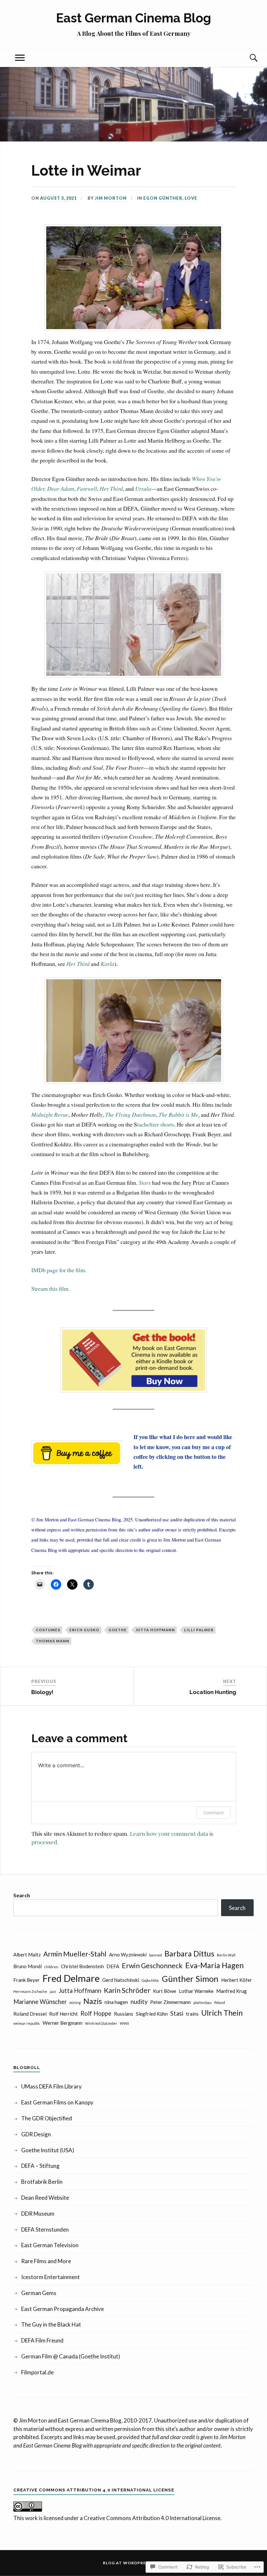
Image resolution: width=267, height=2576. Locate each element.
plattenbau (203, 2002)
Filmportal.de (37, 2372)
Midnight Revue (50, 1114)
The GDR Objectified (47, 2118)
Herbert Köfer (237, 1980)
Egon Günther (163, 198)
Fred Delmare (71, 1978)
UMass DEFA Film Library (51, 2086)
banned (155, 1955)
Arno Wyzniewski (128, 1955)
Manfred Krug (232, 1991)
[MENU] (20, 58)
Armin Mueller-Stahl (75, 1954)
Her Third (111, 488)
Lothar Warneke (196, 1991)
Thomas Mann (53, 1641)
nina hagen (116, 2002)
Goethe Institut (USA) (48, 2150)
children (51, 1967)
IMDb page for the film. (59, 1270)
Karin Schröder (127, 1990)
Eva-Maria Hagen (214, 1965)
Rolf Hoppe (96, 2013)
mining (75, 2002)
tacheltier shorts (156, 1124)
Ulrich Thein (222, 2013)
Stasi (177, 2013)
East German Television (50, 2245)
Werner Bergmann (63, 2023)
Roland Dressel (30, 2014)
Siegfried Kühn (152, 2014)
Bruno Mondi (28, 1966)
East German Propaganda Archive (63, 2309)
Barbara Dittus (189, 1954)
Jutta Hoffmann (155, 1630)
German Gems (39, 2293)
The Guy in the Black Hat (51, 2324)
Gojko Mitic (150, 1980)
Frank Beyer (27, 1980)
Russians (124, 2014)
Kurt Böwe (165, 1991)
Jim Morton (111, 198)
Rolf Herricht (63, 2014)
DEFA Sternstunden (45, 2229)
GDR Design (36, 2134)
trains (192, 2014)
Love (191, 198)
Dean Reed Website (45, 2198)
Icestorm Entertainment (50, 2277)
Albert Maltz (27, 1955)
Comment (213, 1813)
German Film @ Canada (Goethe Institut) (71, 2356)
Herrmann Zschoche (30, 1991)
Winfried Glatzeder (101, 2023)
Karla (107, 964)
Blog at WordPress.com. (134, 2563)
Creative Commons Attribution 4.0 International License (152, 2518)
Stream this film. (50, 1288)
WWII (124, 2023)
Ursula (143, 488)
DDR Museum (38, 2214)
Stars (145, 1182)
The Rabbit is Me (178, 1114)
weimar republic (27, 2023)
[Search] (247, 58)
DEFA (113, 1966)
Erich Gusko (84, 1630)
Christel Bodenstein (82, 1966)
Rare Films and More (46, 2261)
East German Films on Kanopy (57, 2102)
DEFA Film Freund (42, 2340)
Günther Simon (190, 1979)
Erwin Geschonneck (152, 1966)
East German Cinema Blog (133, 18)
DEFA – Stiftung (40, 2166)
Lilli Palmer (199, 1630)
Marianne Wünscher (40, 2002)
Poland (220, 2002)
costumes (48, 1630)
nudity (139, 2002)
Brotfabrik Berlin (42, 2182)
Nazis (93, 2001)
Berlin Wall (226, 1955)
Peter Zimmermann (170, 2002)
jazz (53, 1991)
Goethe (118, 1630)
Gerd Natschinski (121, 1980)
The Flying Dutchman (131, 1114)
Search (22, 1895)
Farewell (87, 488)
